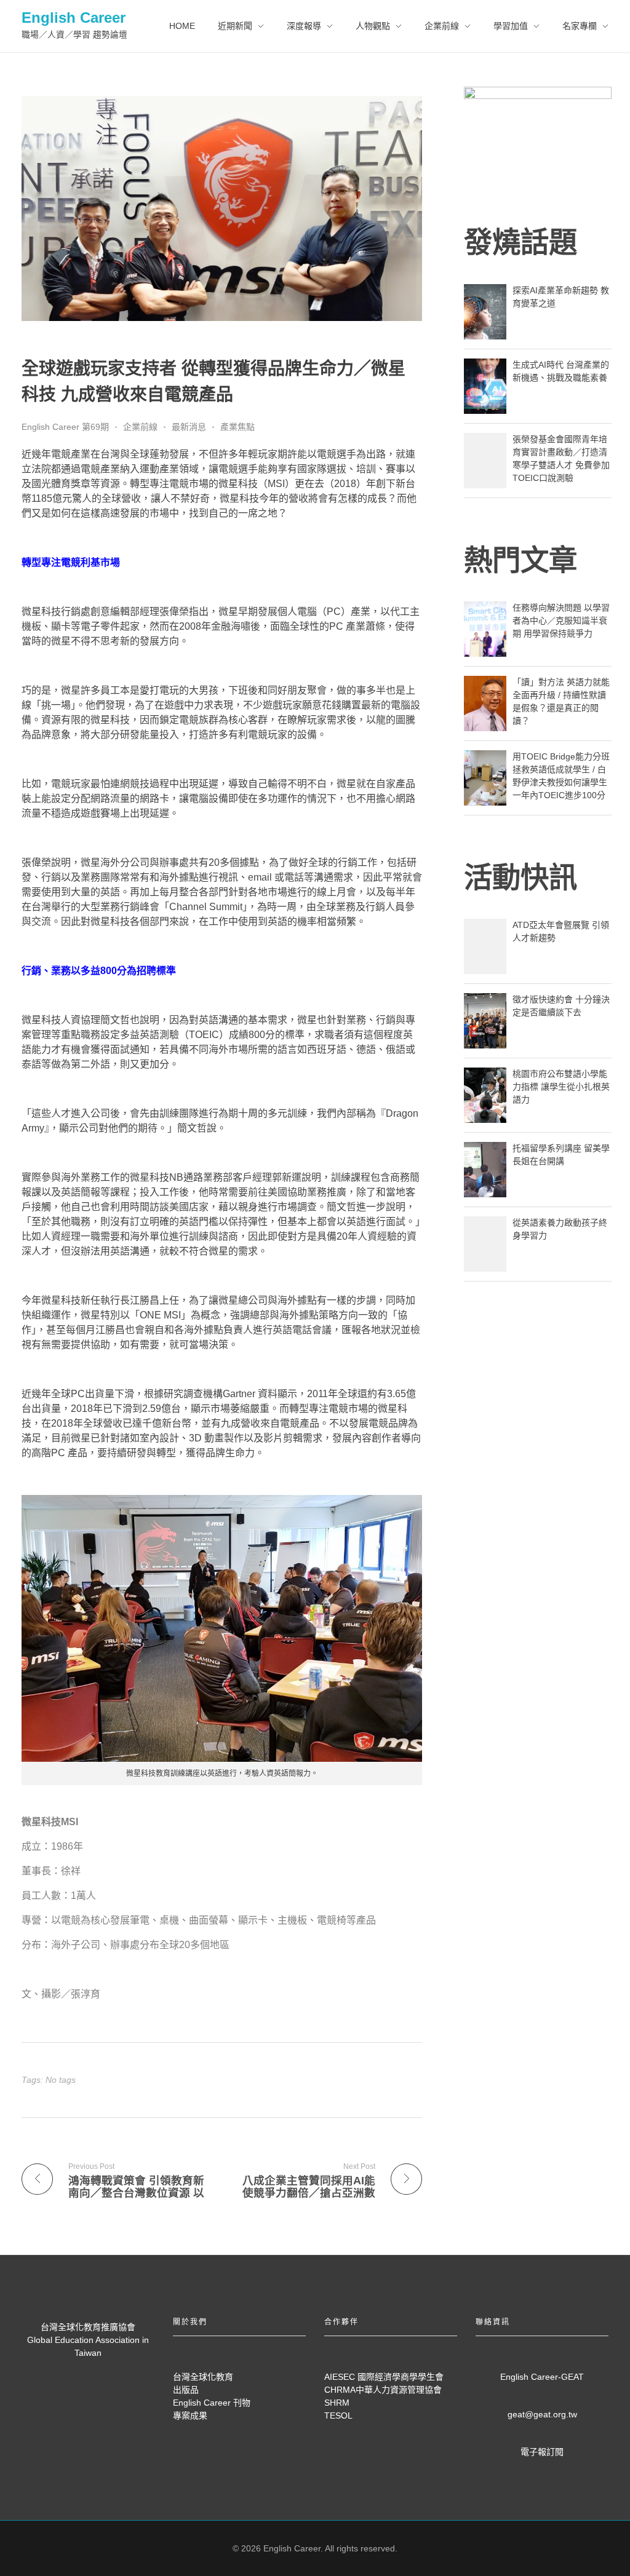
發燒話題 (520, 242)
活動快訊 (520, 878)
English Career (74, 18)
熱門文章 (520, 560)
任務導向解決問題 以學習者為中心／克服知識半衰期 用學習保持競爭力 (561, 620)
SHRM (337, 2403)
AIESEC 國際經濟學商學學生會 (384, 2377)
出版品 (186, 2390)
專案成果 (190, 2415)
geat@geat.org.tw (542, 2414)
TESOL (338, 2415)
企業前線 (140, 427)
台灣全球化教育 (203, 2377)
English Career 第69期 (65, 427)
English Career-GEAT (542, 2377)
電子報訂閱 (542, 2452)
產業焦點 (237, 427)
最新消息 (189, 427)
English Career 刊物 (212, 2403)
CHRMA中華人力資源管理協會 (383, 2390)
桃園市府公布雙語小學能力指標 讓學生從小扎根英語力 (561, 1087)
